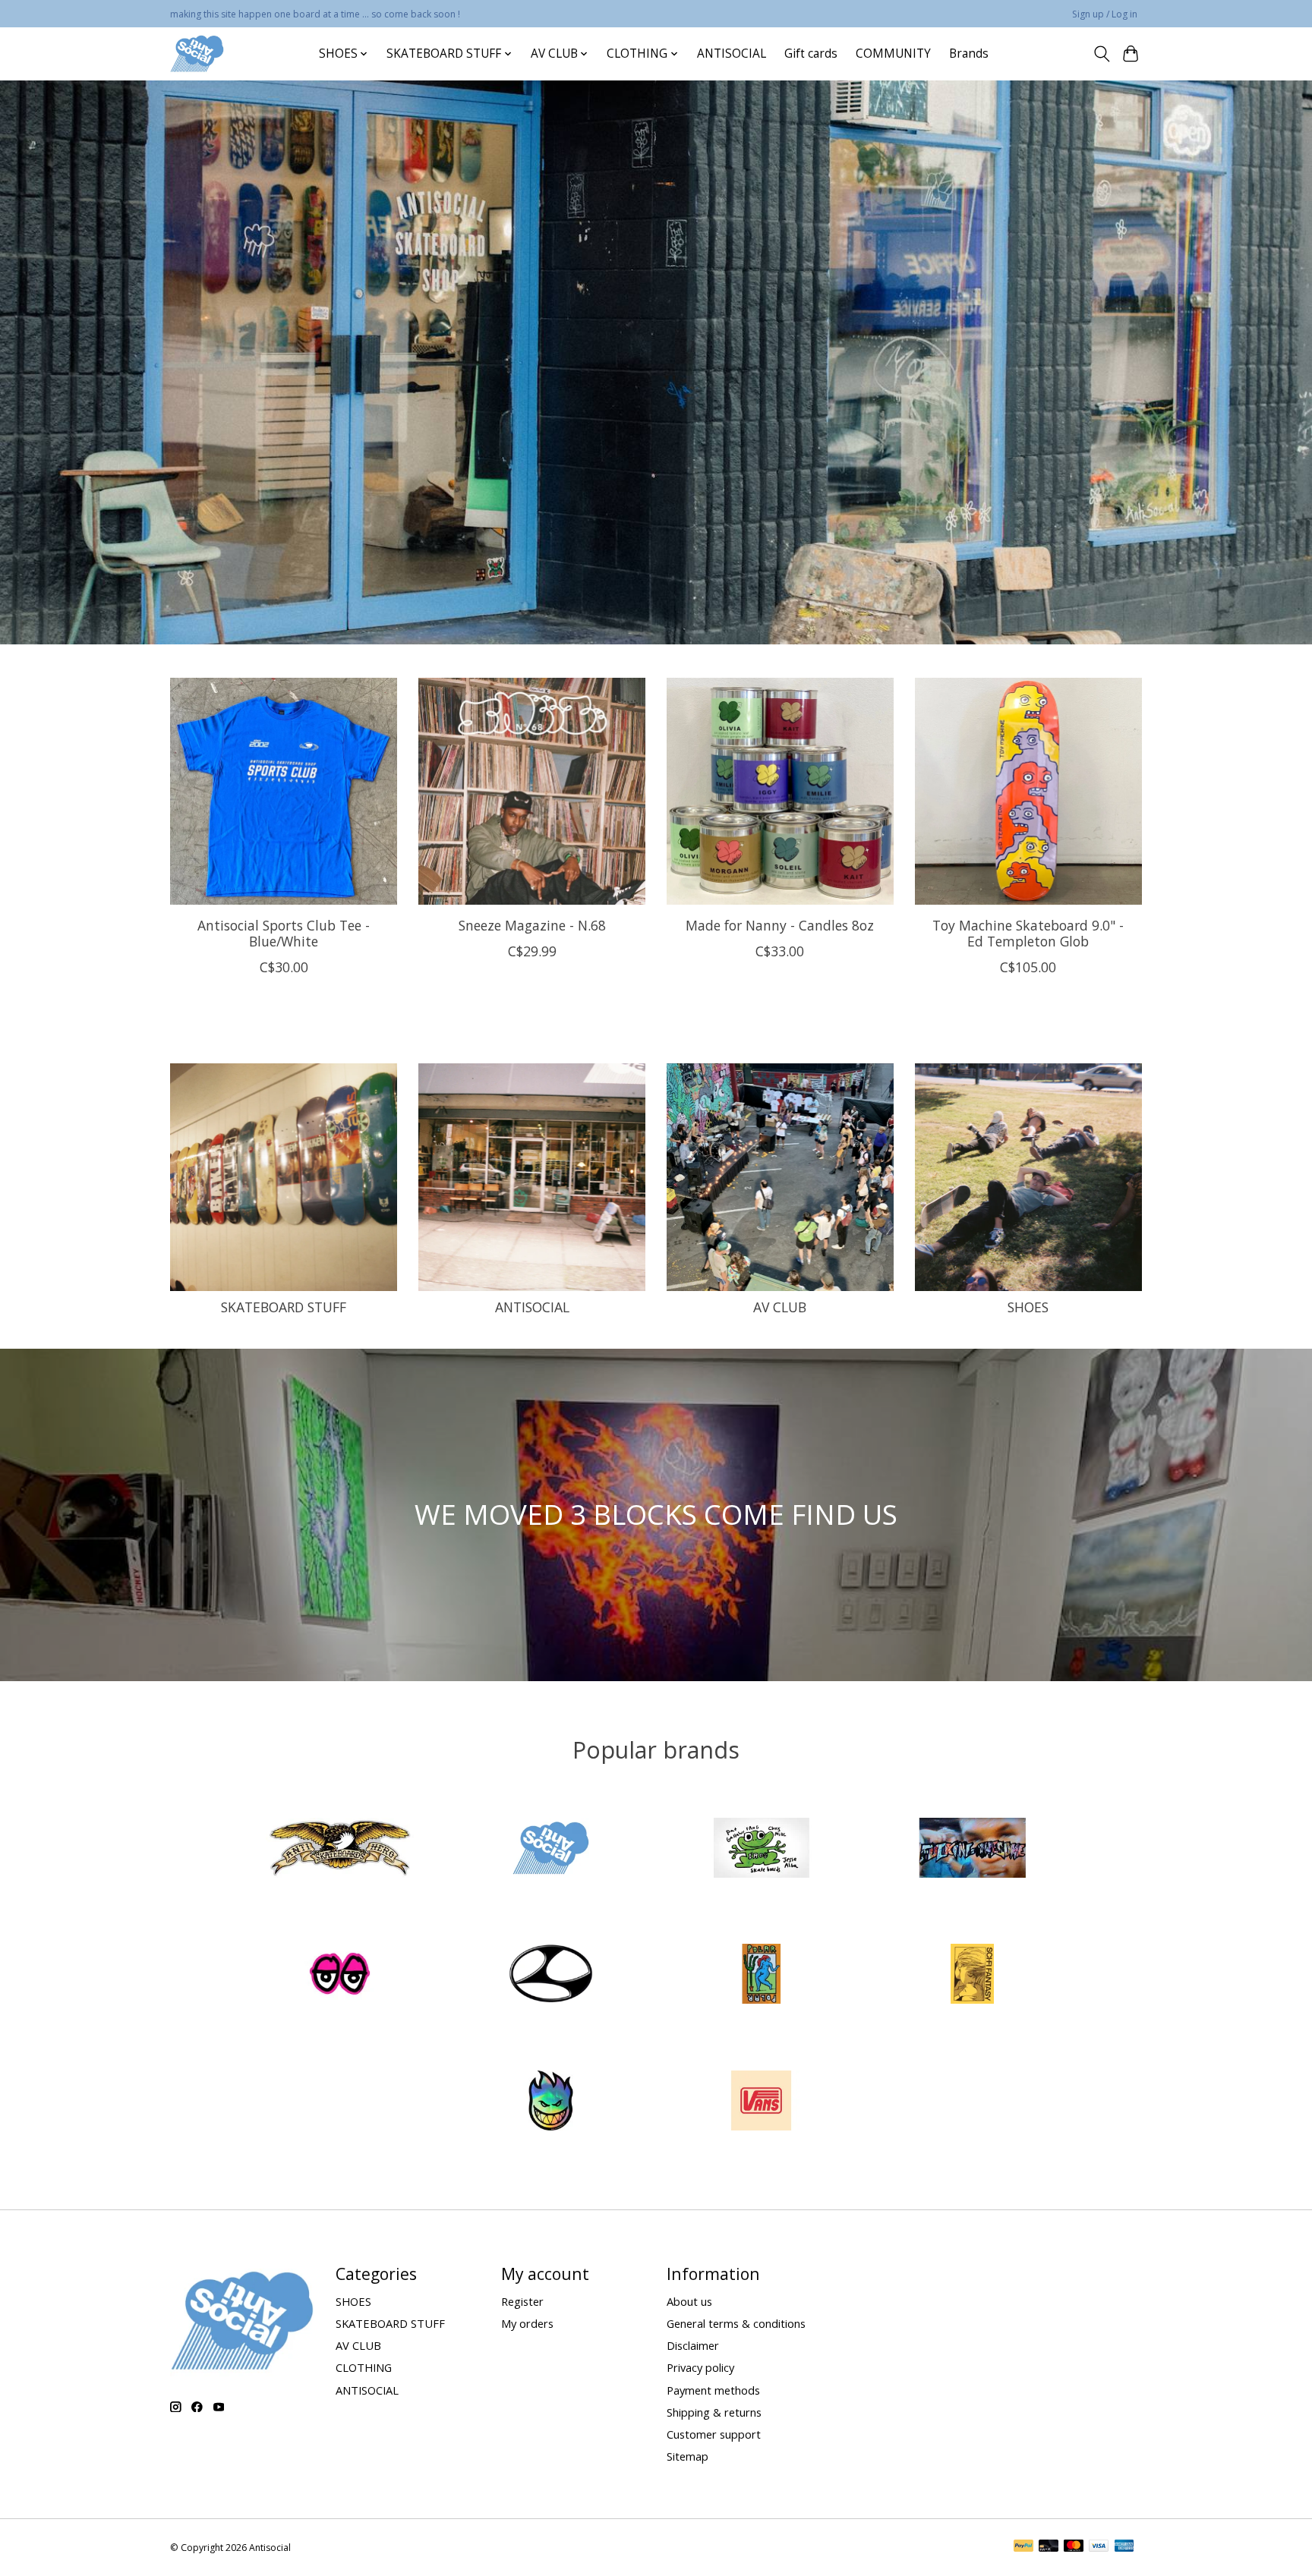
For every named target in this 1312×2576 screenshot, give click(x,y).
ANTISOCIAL (732, 54)
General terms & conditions (736, 2323)
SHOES (1028, 1307)
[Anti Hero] (340, 1849)
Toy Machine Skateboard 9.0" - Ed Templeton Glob (1028, 932)
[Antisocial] (197, 54)
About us (689, 2301)
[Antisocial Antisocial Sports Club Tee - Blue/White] (284, 791)
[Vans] (762, 2102)
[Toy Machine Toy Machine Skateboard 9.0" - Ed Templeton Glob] (1028, 791)
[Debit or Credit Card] (1049, 2547)
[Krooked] (340, 1976)
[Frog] (762, 1849)
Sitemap (688, 2456)
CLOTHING (364, 2367)
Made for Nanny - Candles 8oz (780, 924)
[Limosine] (550, 1976)
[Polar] (762, 1976)
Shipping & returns (714, 2412)
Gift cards (811, 54)
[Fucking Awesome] (972, 1849)
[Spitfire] (550, 2102)
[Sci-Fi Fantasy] (972, 1976)
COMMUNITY (893, 54)
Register (522, 2301)
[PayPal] (1023, 2547)
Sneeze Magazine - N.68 (532, 924)
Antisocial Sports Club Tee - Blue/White (284, 932)
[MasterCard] (1074, 2547)
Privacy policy (700, 2367)
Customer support (714, 2434)
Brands (969, 54)
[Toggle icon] (1101, 54)
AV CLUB (780, 1307)
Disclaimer (693, 2345)
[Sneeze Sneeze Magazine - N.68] (532, 791)
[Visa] (1099, 2547)
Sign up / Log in (1105, 14)
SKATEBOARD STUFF (284, 1307)
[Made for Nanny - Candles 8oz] (780, 791)
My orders (527, 2323)
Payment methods (713, 2390)
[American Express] (1124, 2547)
